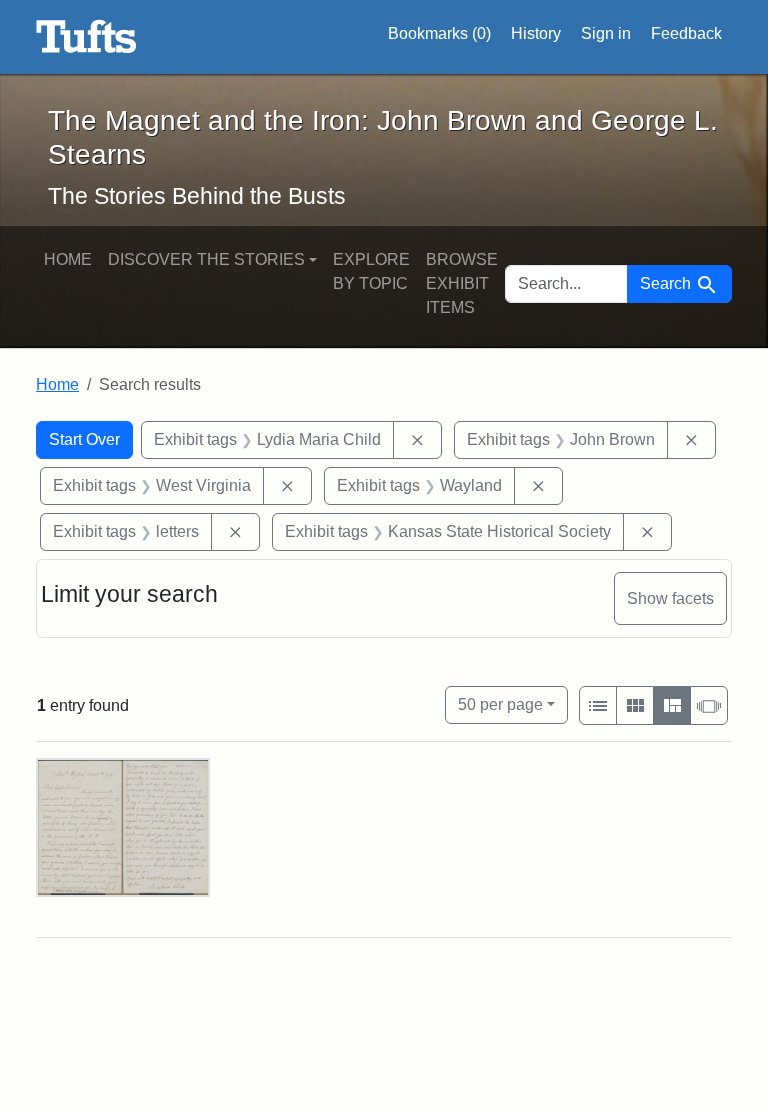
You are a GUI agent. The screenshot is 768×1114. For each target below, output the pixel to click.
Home (68, 259)
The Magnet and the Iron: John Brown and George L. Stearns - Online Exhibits (86, 37)
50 (500, 704)
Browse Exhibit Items (462, 283)
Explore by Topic (371, 271)
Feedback (686, 33)
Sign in (606, 33)
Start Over (84, 439)
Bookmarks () (439, 33)
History (536, 33)
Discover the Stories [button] (206, 259)
